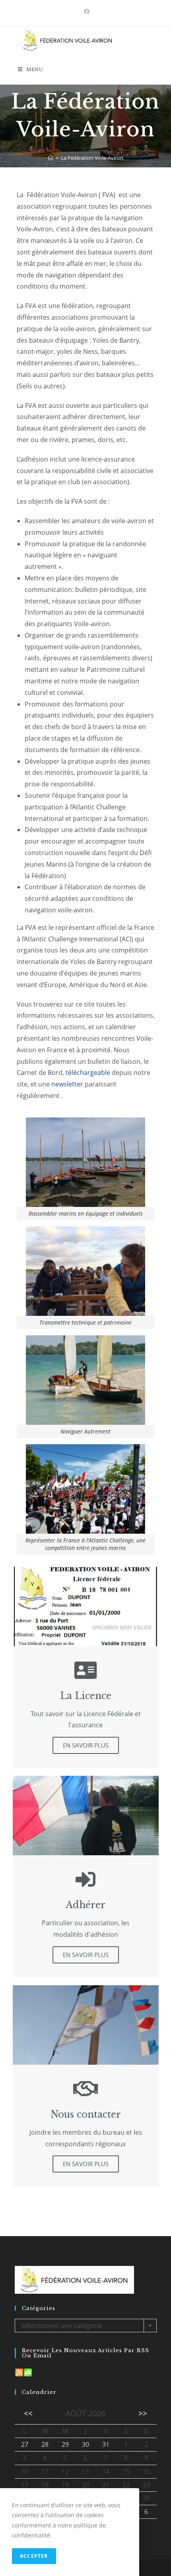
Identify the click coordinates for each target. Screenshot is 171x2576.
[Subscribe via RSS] (19, 2372)
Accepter (34, 2556)
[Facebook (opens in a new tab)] (85, 12)
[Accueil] (51, 158)
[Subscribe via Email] (28, 2372)
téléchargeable (88, 1073)
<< (28, 2413)
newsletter (67, 1084)
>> (143, 2413)
